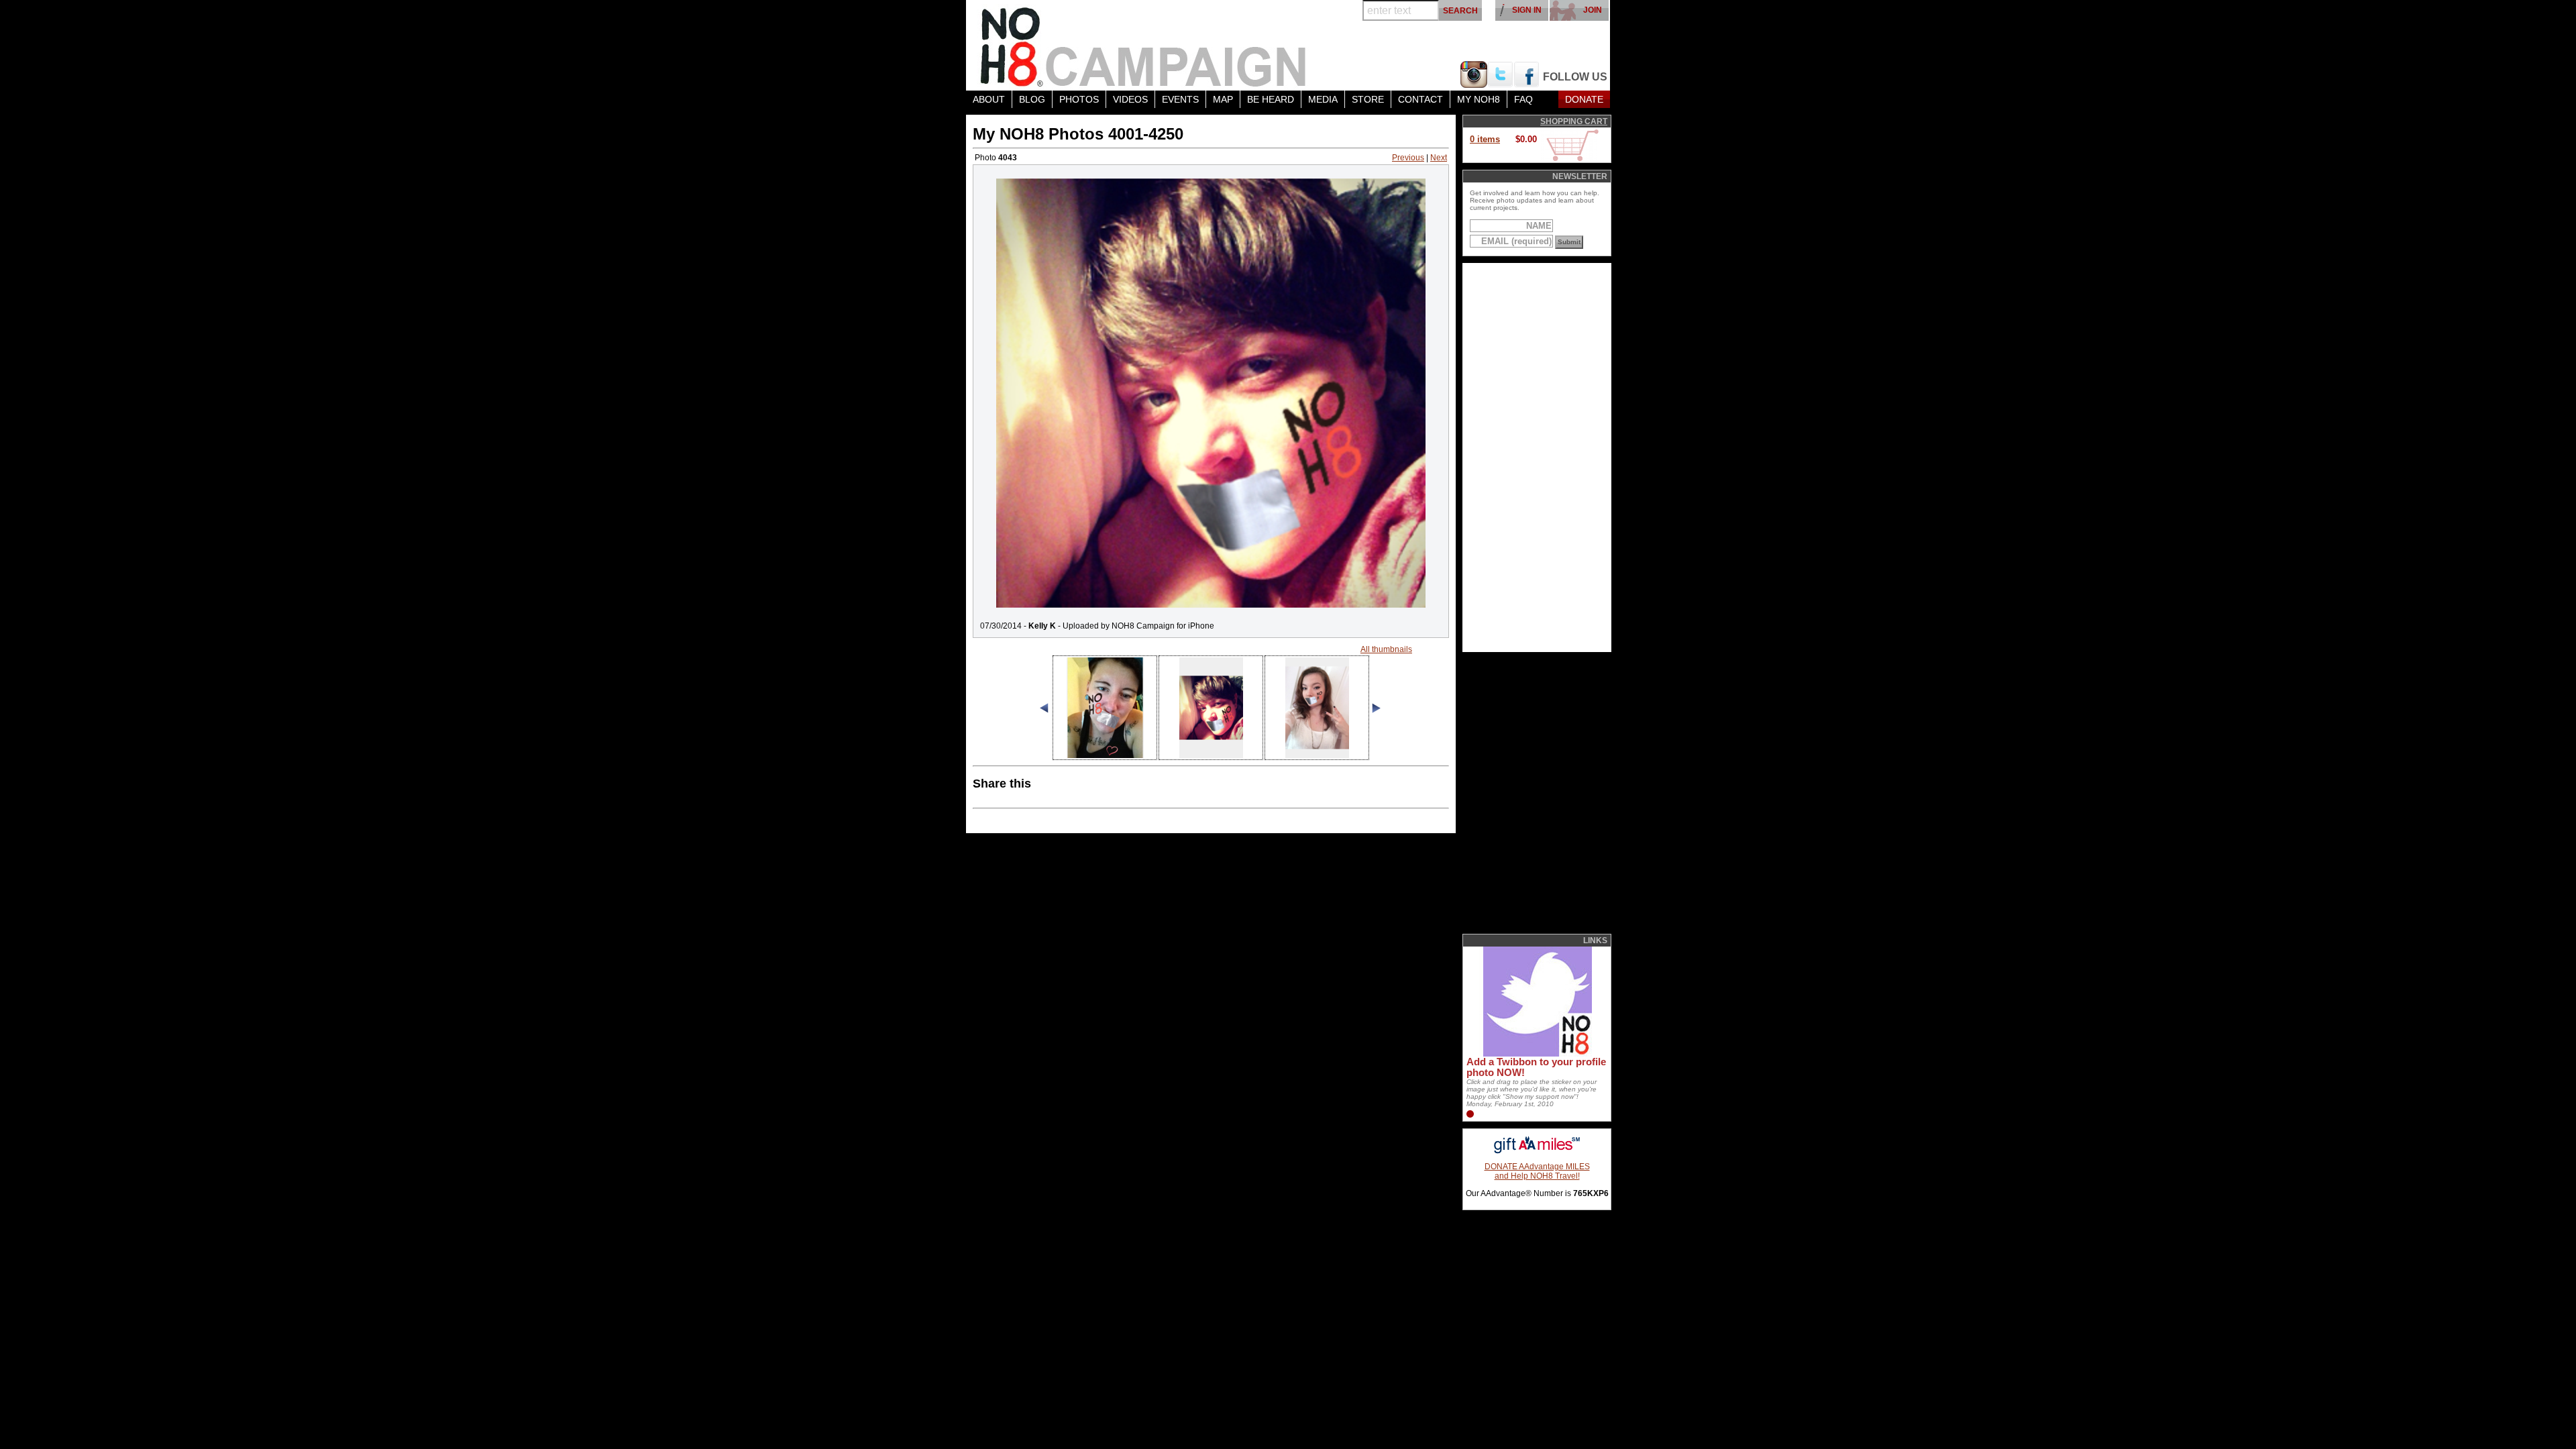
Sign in (1527, 10)
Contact (1420, 99)
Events (1180, 99)
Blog (1032, 99)
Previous (1408, 158)
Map (1223, 99)
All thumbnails (1386, 649)
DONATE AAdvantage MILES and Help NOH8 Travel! (1537, 1171)
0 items (1485, 139)
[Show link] (1536, 1054)
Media (1323, 99)
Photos (1079, 99)
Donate (1584, 99)
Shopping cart (1574, 121)
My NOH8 (1479, 99)
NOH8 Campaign (1144, 45)
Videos (1130, 99)
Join (1593, 10)
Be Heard (1271, 99)
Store (1368, 99)
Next (1439, 158)
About (989, 99)
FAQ (1523, 99)
